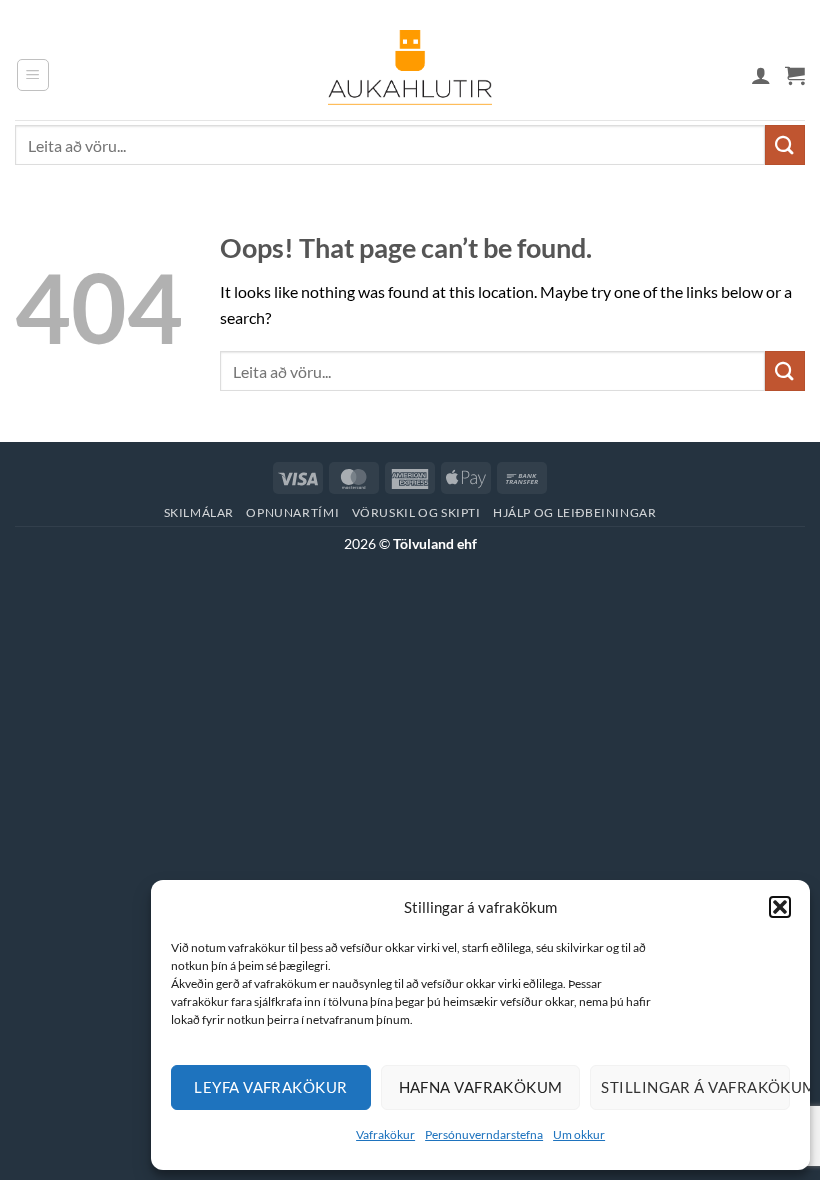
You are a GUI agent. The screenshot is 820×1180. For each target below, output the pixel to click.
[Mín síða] (761, 75)
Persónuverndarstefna (484, 1134)
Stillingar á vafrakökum (695, 1087)
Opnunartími (292, 512)
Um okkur (579, 1134)
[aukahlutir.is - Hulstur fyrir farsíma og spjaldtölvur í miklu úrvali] (410, 75)
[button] (780, 907)
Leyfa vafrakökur (270, 1087)
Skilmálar (199, 512)
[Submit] (785, 144)
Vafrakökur (385, 1134)
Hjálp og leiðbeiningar (574, 512)
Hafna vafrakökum (481, 1087)
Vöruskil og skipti (416, 512)
